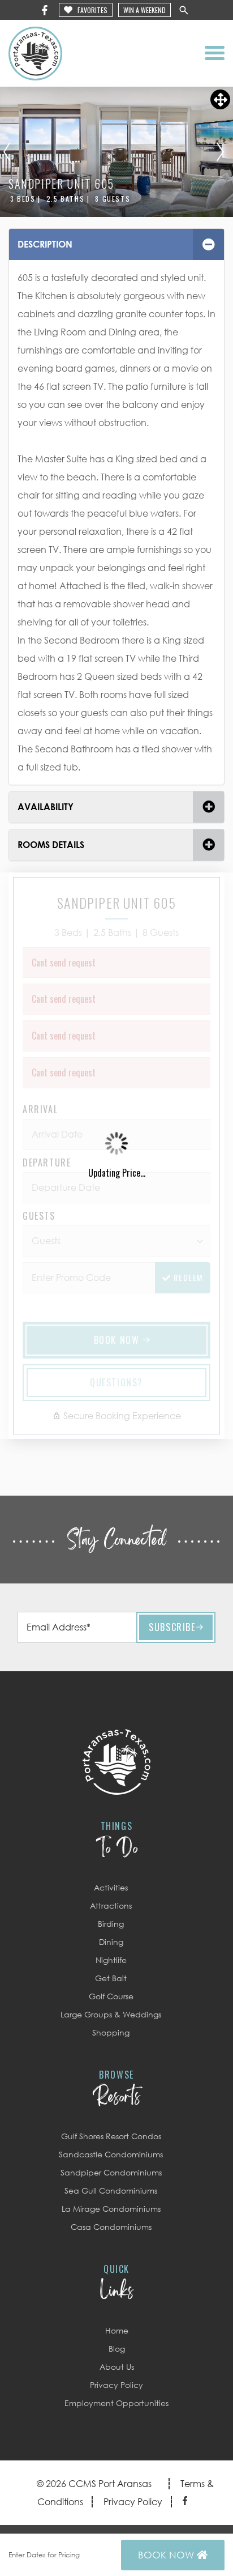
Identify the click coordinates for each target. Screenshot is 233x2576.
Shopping (111, 2032)
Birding (111, 1924)
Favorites (92, 10)
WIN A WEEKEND (144, 10)
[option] (116, 152)
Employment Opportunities (116, 2403)
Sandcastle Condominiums (111, 2154)
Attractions (111, 1906)
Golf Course (111, 1996)
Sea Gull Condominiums (111, 2190)
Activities (111, 1887)
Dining (111, 1942)
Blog (117, 2349)
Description (45, 244)
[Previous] (7, 152)
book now (167, 2555)
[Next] (220, 152)
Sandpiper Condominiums (111, 2172)
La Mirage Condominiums (111, 2209)
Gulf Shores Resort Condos (111, 2136)
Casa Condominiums (111, 2227)
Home (117, 2330)
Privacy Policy (116, 2385)
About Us (117, 2367)
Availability (46, 807)
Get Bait (111, 1978)
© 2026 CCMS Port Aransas (94, 2484)
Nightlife (111, 1960)
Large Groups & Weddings (111, 2014)
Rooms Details (51, 845)
